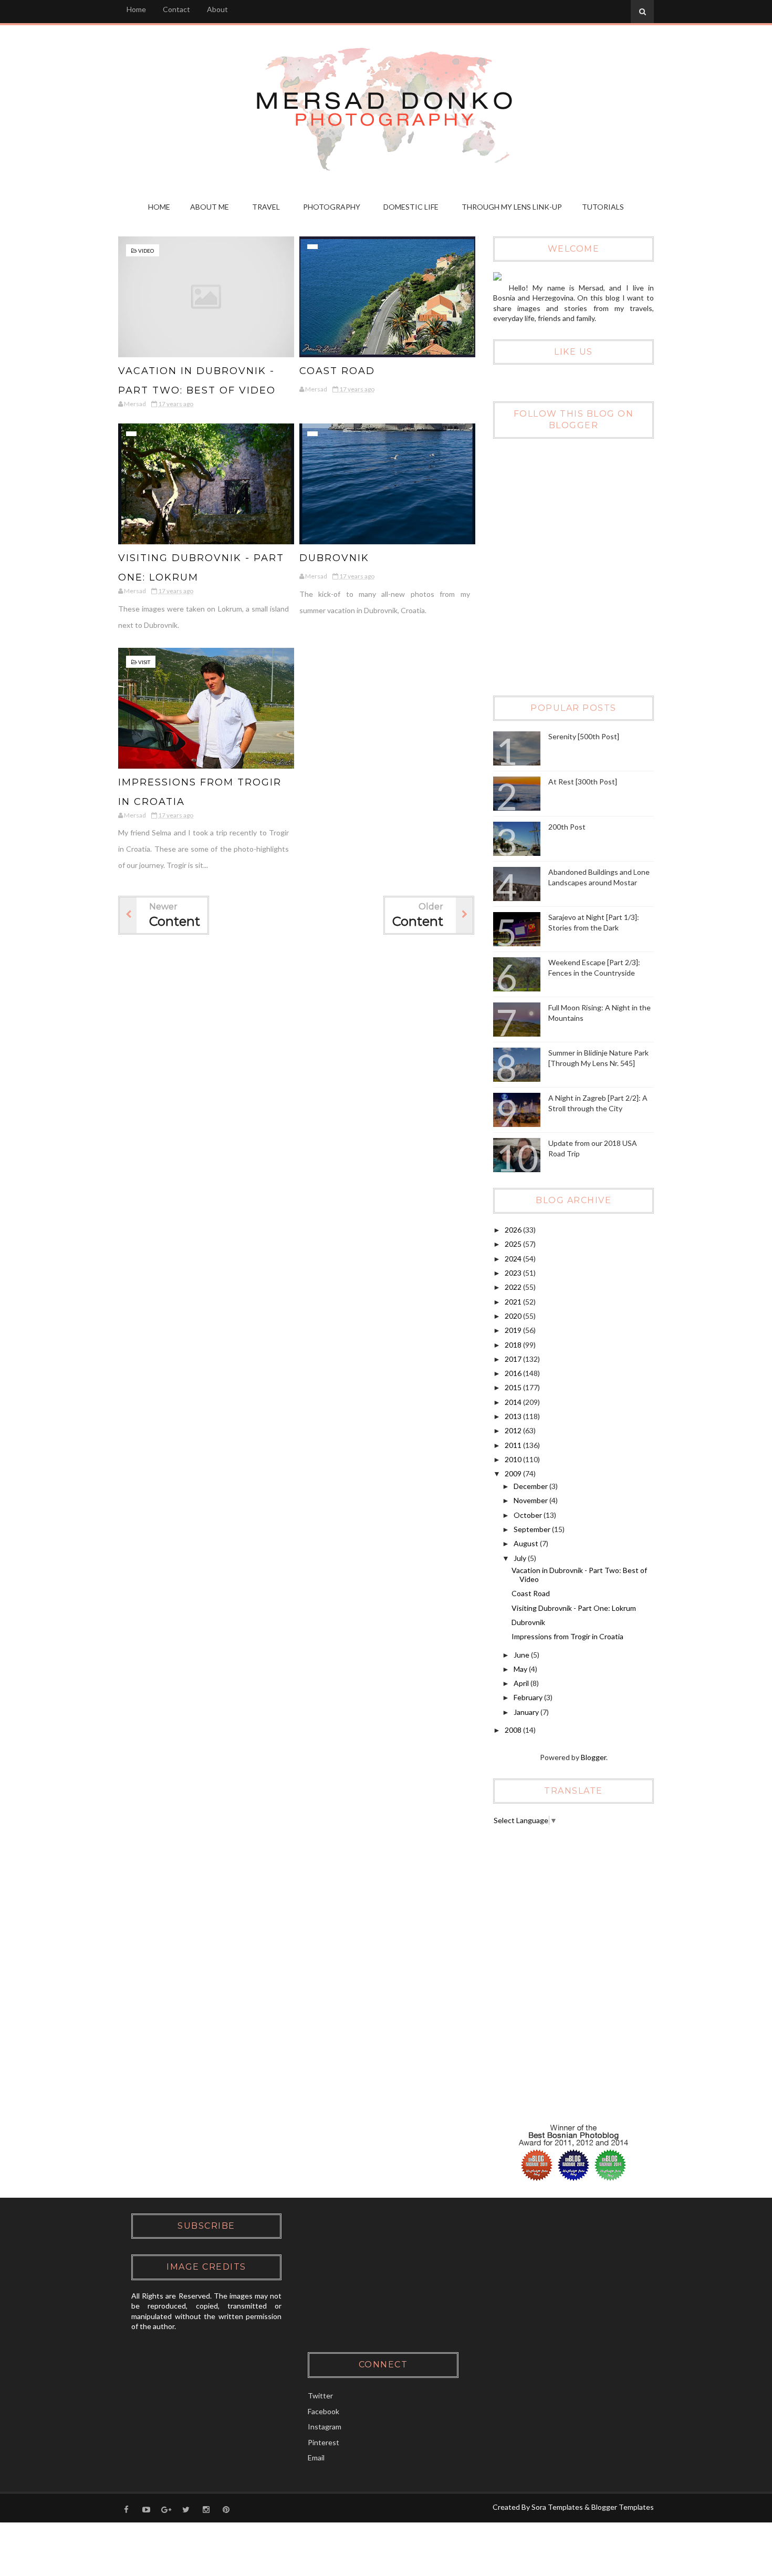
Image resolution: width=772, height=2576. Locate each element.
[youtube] (146, 2509)
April (522, 1683)
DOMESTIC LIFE (411, 207)
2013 (514, 1416)
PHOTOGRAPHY (332, 207)
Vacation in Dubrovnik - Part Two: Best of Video (579, 1575)
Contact (176, 9)
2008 (514, 1730)
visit (144, 662)
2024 (514, 1259)
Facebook (324, 2411)
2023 (514, 1273)
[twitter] (186, 2509)
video (146, 251)
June (522, 1655)
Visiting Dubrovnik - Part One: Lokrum (574, 1608)
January (527, 1712)
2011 (514, 1445)
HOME (159, 207)
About (217, 9)
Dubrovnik (334, 558)
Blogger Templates (623, 2507)
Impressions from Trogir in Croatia (567, 1636)
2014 (514, 1402)
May (521, 1669)
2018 (514, 1345)
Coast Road (337, 371)
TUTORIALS (603, 207)
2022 (514, 1287)
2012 (514, 1430)
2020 (514, 1316)
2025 (514, 1244)
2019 (514, 1330)
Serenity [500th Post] (584, 736)
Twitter (320, 2396)
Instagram (325, 2427)
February (529, 1697)
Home (136, 9)
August (527, 1543)
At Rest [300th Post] (583, 782)
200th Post (567, 827)
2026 (514, 1230)
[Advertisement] (572, 612)
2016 (514, 1373)
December (531, 1486)
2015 (514, 1387)
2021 (514, 1302)
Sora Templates (557, 2507)
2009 (514, 1473)
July (521, 1558)
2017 (514, 1359)
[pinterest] (226, 2509)
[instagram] (206, 2509)
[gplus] (166, 2509)
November (531, 1500)
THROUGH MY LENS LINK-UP (512, 207)
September (533, 1529)
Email (316, 2458)
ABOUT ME (210, 207)
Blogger (593, 1757)
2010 (514, 1459)
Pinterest (324, 2442)
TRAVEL (266, 207)
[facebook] (126, 2509)
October (529, 1515)
